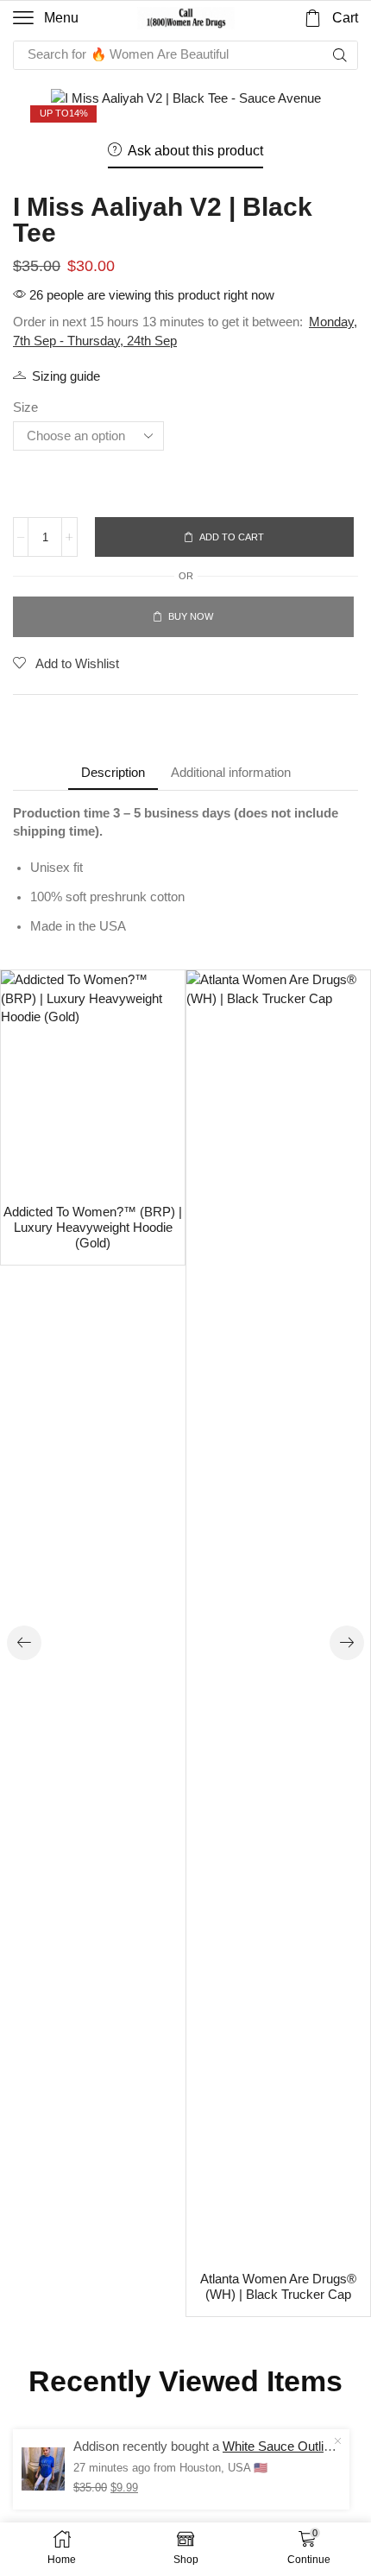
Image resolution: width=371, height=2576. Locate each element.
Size (25, 407)
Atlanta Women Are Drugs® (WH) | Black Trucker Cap (278, 2287)
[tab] (113, 772)
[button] (46, 18)
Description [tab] (113, 772)
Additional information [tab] (231, 772)
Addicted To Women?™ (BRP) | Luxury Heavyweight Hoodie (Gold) (93, 1228)
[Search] (340, 55)
